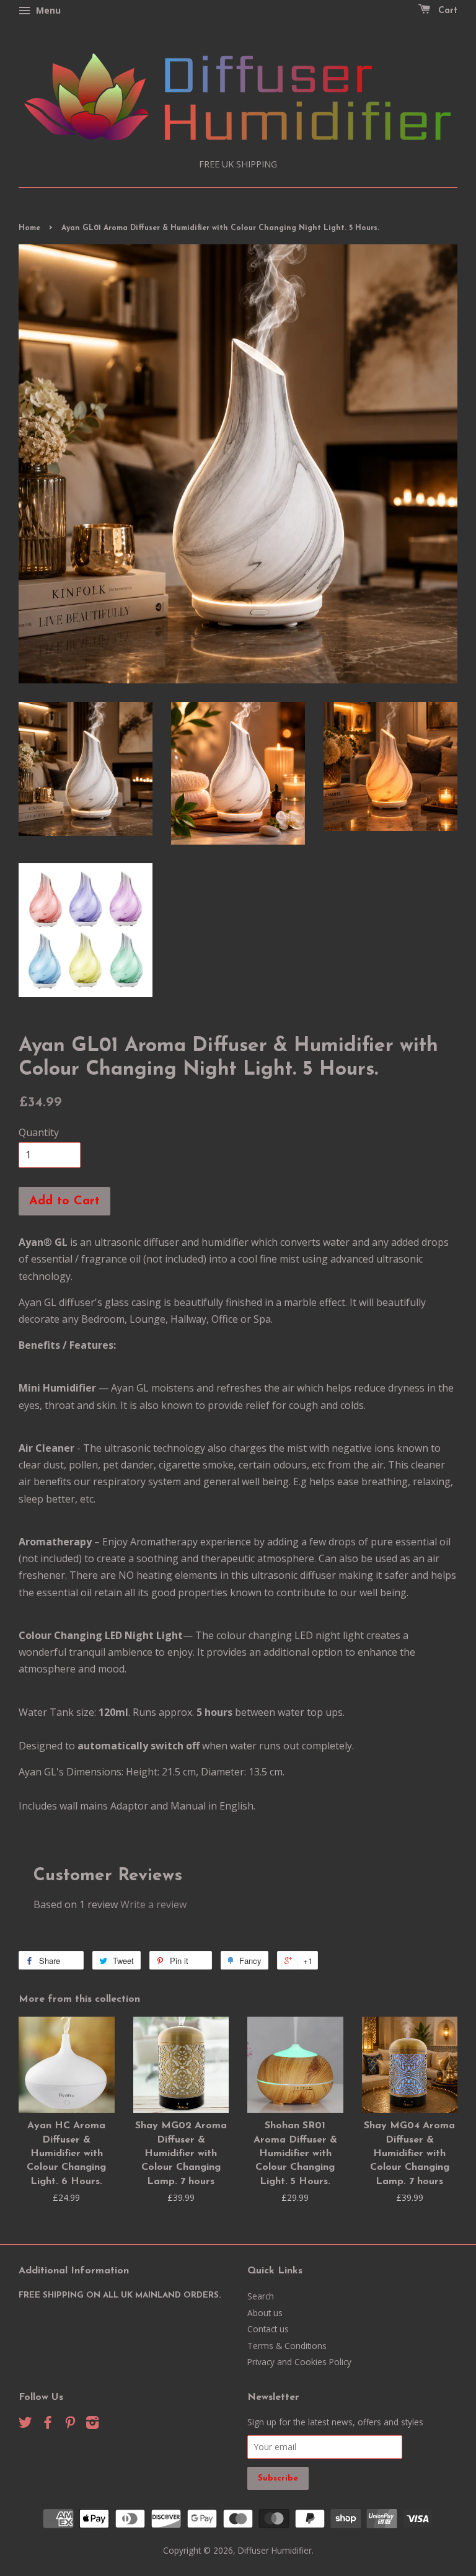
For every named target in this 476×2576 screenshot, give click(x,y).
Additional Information (74, 2271)
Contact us (268, 2329)
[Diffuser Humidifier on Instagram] (92, 2424)
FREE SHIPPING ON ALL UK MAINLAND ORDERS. (120, 2295)
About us (265, 2313)
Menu (47, 10)
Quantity (39, 1132)
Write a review (153, 1904)
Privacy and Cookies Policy (299, 2362)
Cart (446, 11)
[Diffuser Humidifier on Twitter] (25, 2424)
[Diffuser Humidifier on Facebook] (48, 2424)
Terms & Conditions (287, 2346)
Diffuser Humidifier (275, 2550)
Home (29, 228)
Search (261, 2296)
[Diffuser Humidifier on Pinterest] (70, 2424)
